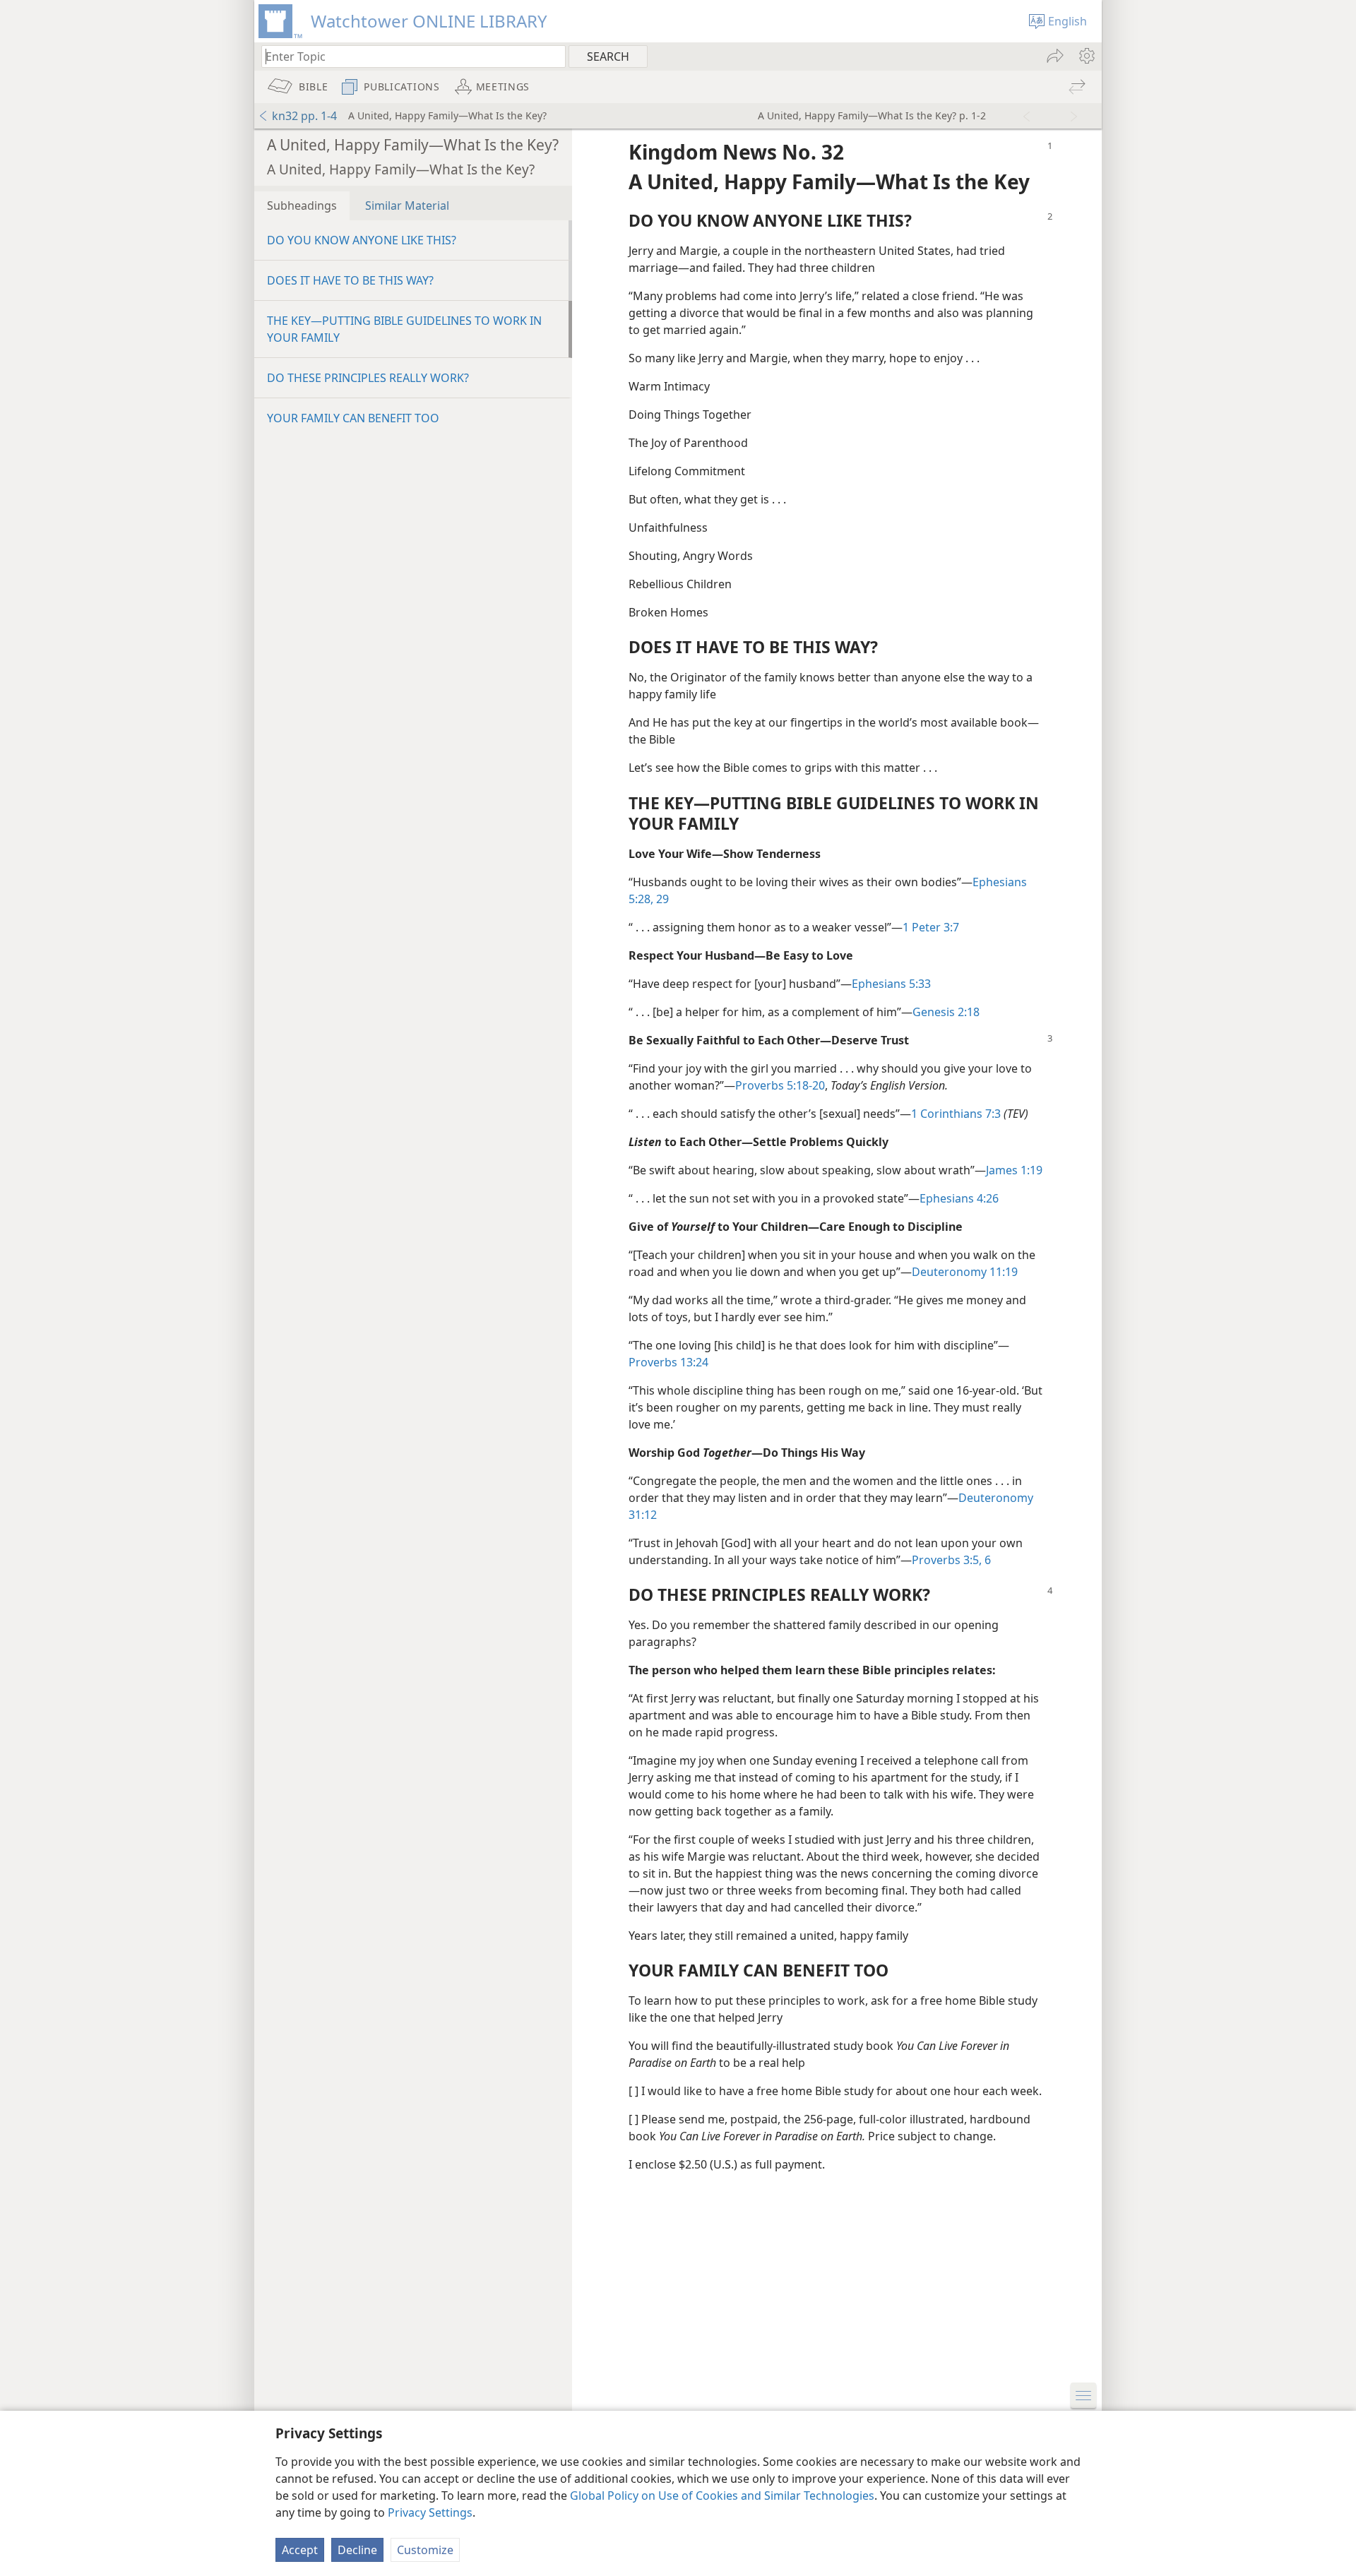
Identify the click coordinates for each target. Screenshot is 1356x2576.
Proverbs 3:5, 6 (951, 1560)
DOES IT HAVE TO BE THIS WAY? (350, 280)
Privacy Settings (430, 2512)
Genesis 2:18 (946, 1012)
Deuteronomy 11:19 (965, 1272)
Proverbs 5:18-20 (780, 1085)
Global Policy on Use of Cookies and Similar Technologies (722, 2495)
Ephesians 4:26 (959, 1198)
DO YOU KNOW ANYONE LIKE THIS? (362, 240)
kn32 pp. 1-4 (304, 116)
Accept (300, 2550)
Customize (425, 2550)
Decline (357, 2550)
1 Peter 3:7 (931, 927)
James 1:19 (1014, 1170)
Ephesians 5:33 (891, 984)
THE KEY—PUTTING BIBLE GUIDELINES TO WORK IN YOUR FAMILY (404, 329)
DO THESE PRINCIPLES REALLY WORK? (368, 378)
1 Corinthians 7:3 (956, 1114)
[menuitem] (1086, 56)
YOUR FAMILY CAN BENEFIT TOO (353, 418)
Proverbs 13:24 (668, 1362)
